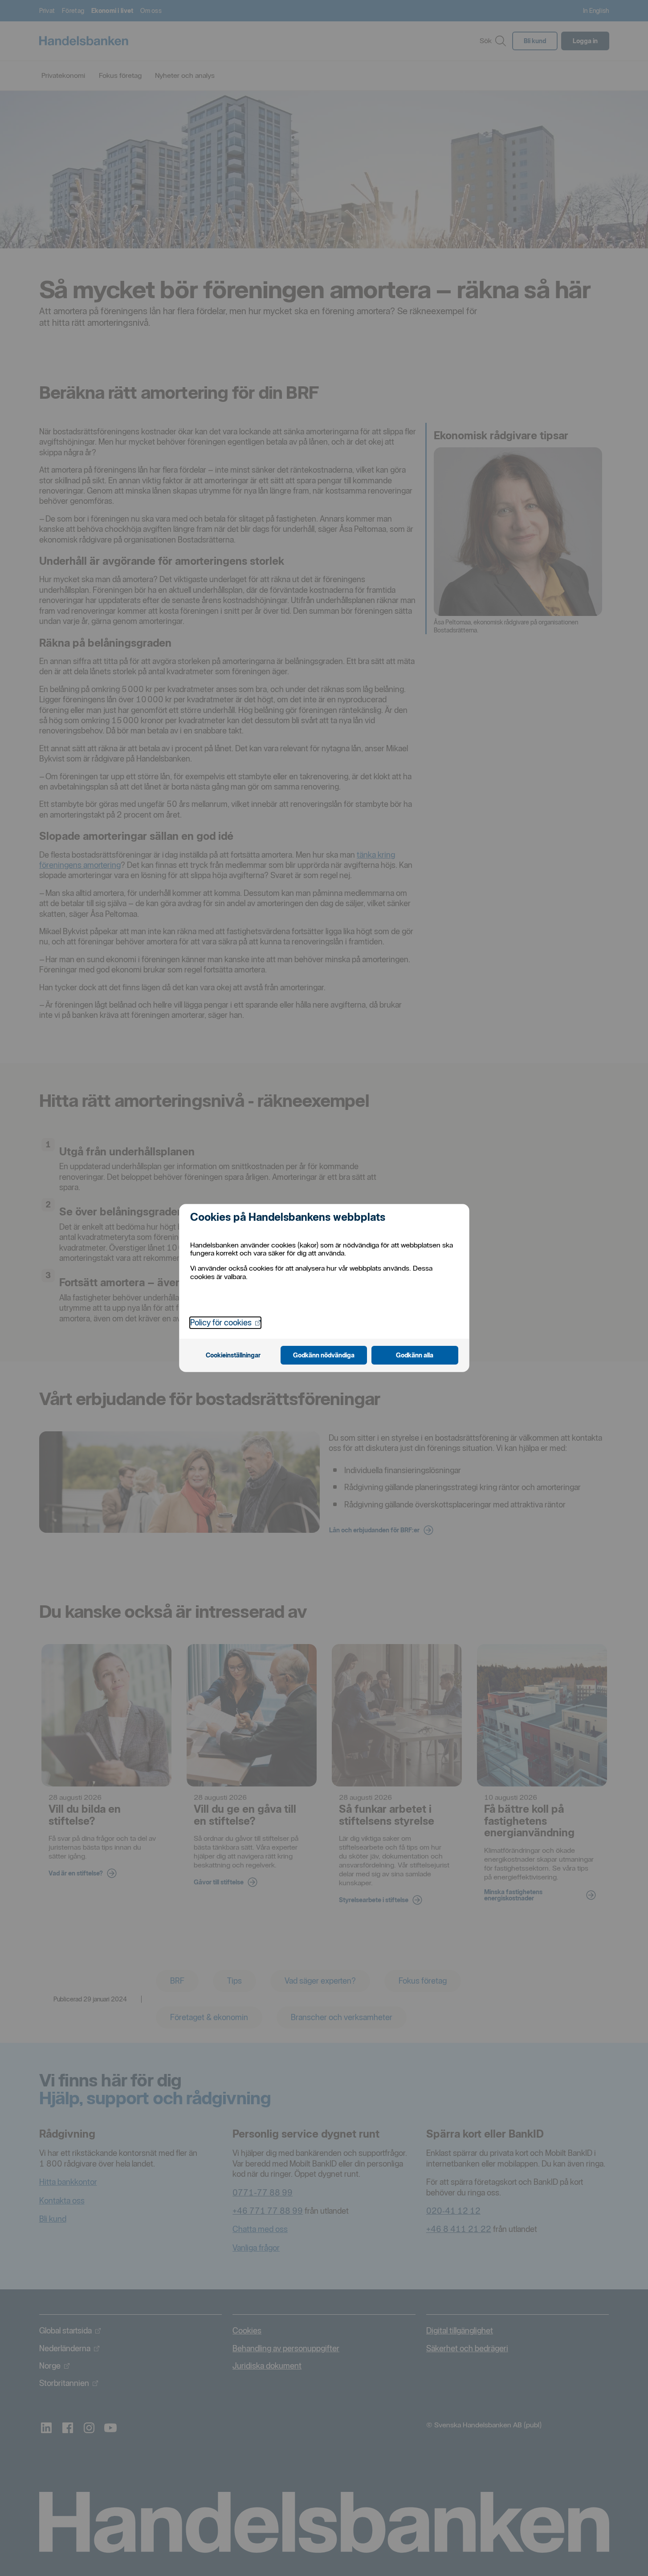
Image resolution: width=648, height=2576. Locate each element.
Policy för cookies (225, 1322)
